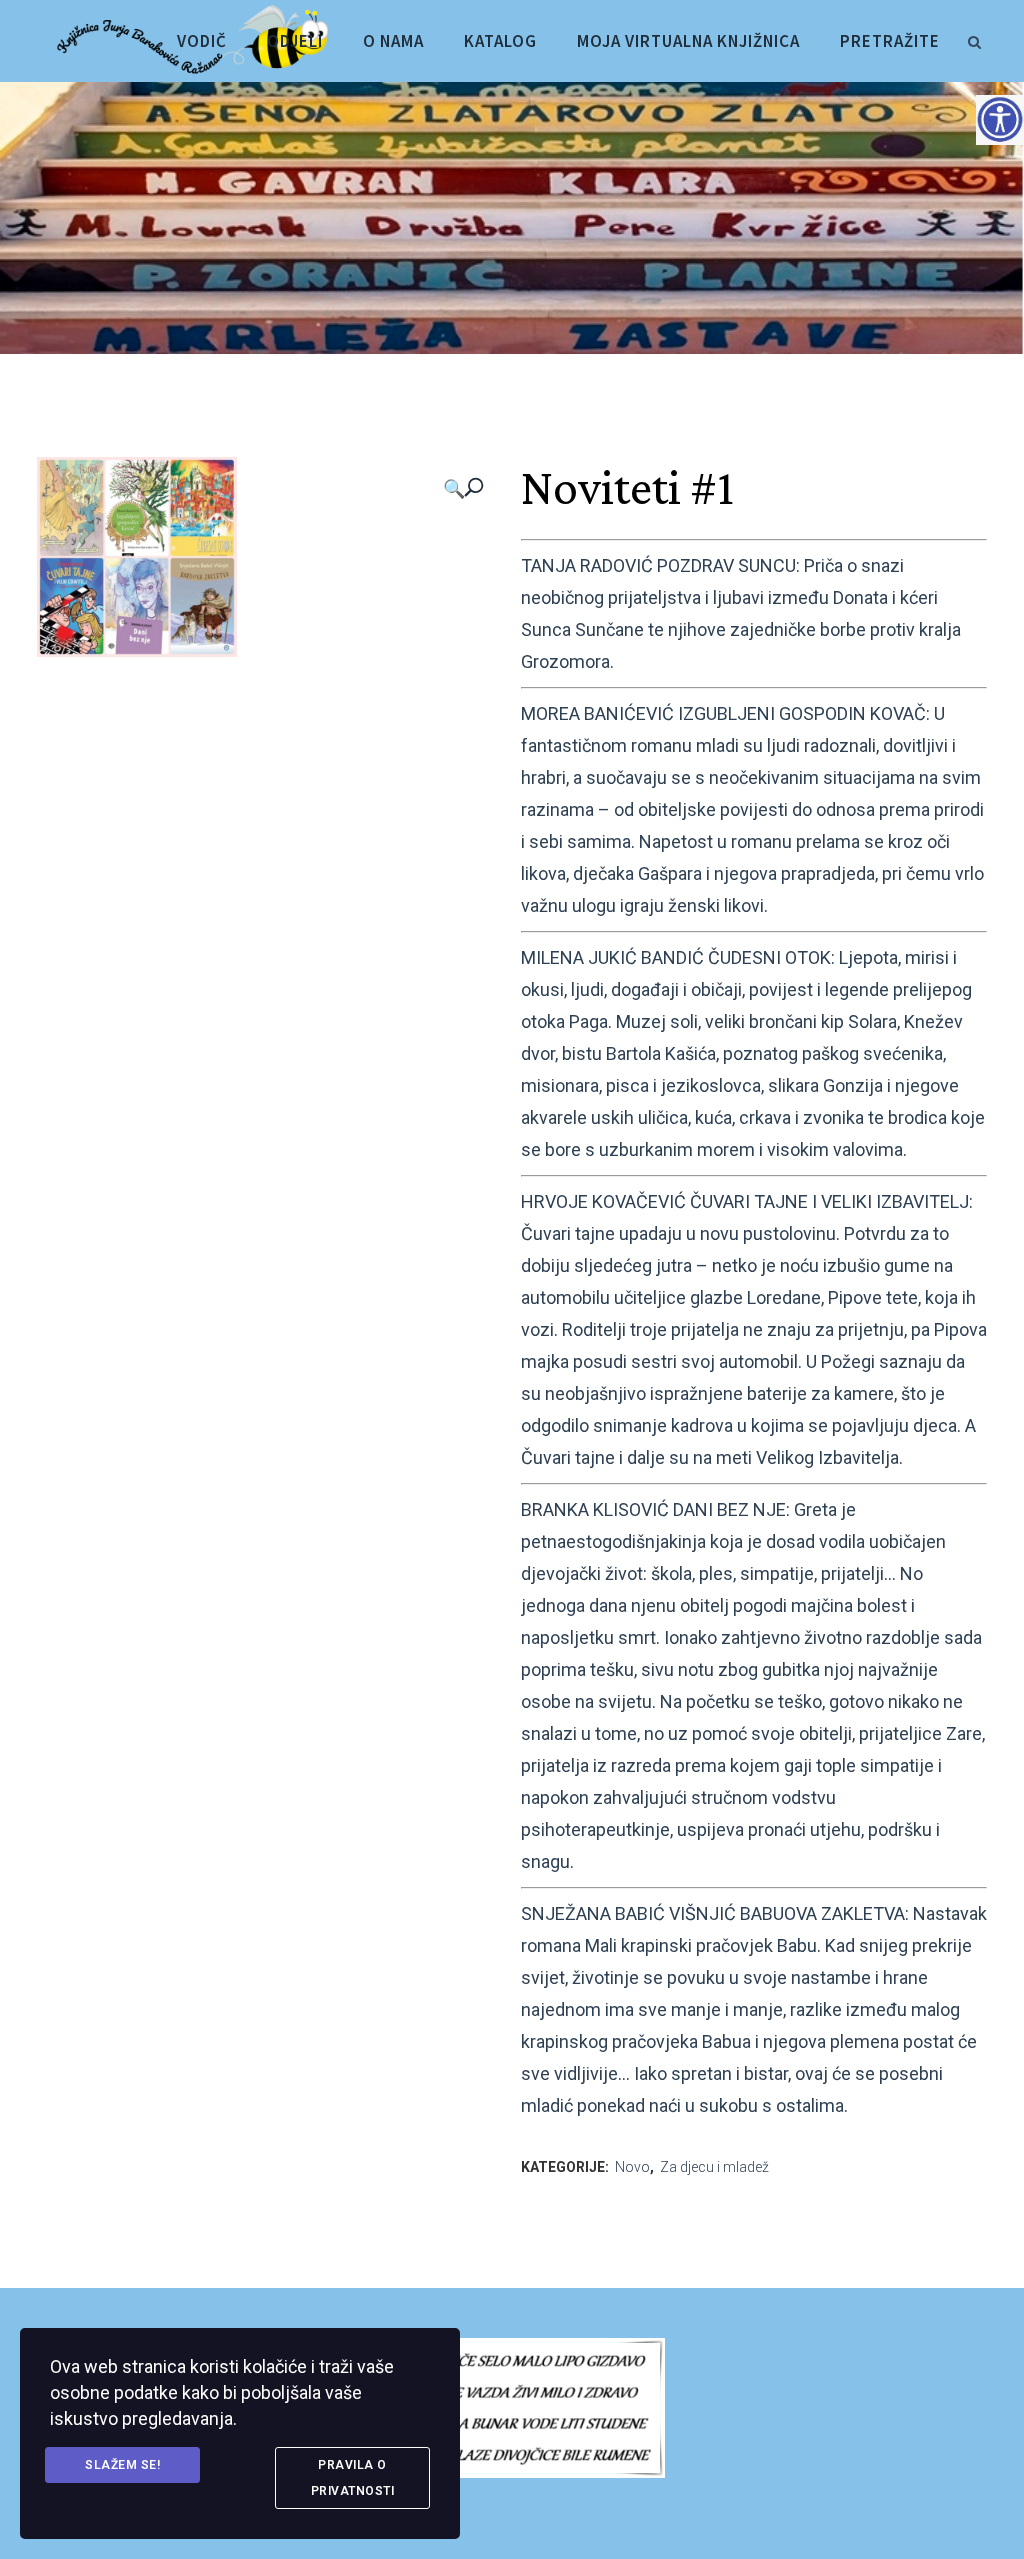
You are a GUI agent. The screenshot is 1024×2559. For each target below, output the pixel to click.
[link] (974, 39)
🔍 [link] (454, 488)
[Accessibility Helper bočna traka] (1000, 119)
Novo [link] (632, 2167)
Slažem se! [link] (122, 2465)
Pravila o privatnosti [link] (353, 2478)
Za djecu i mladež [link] (714, 2167)
